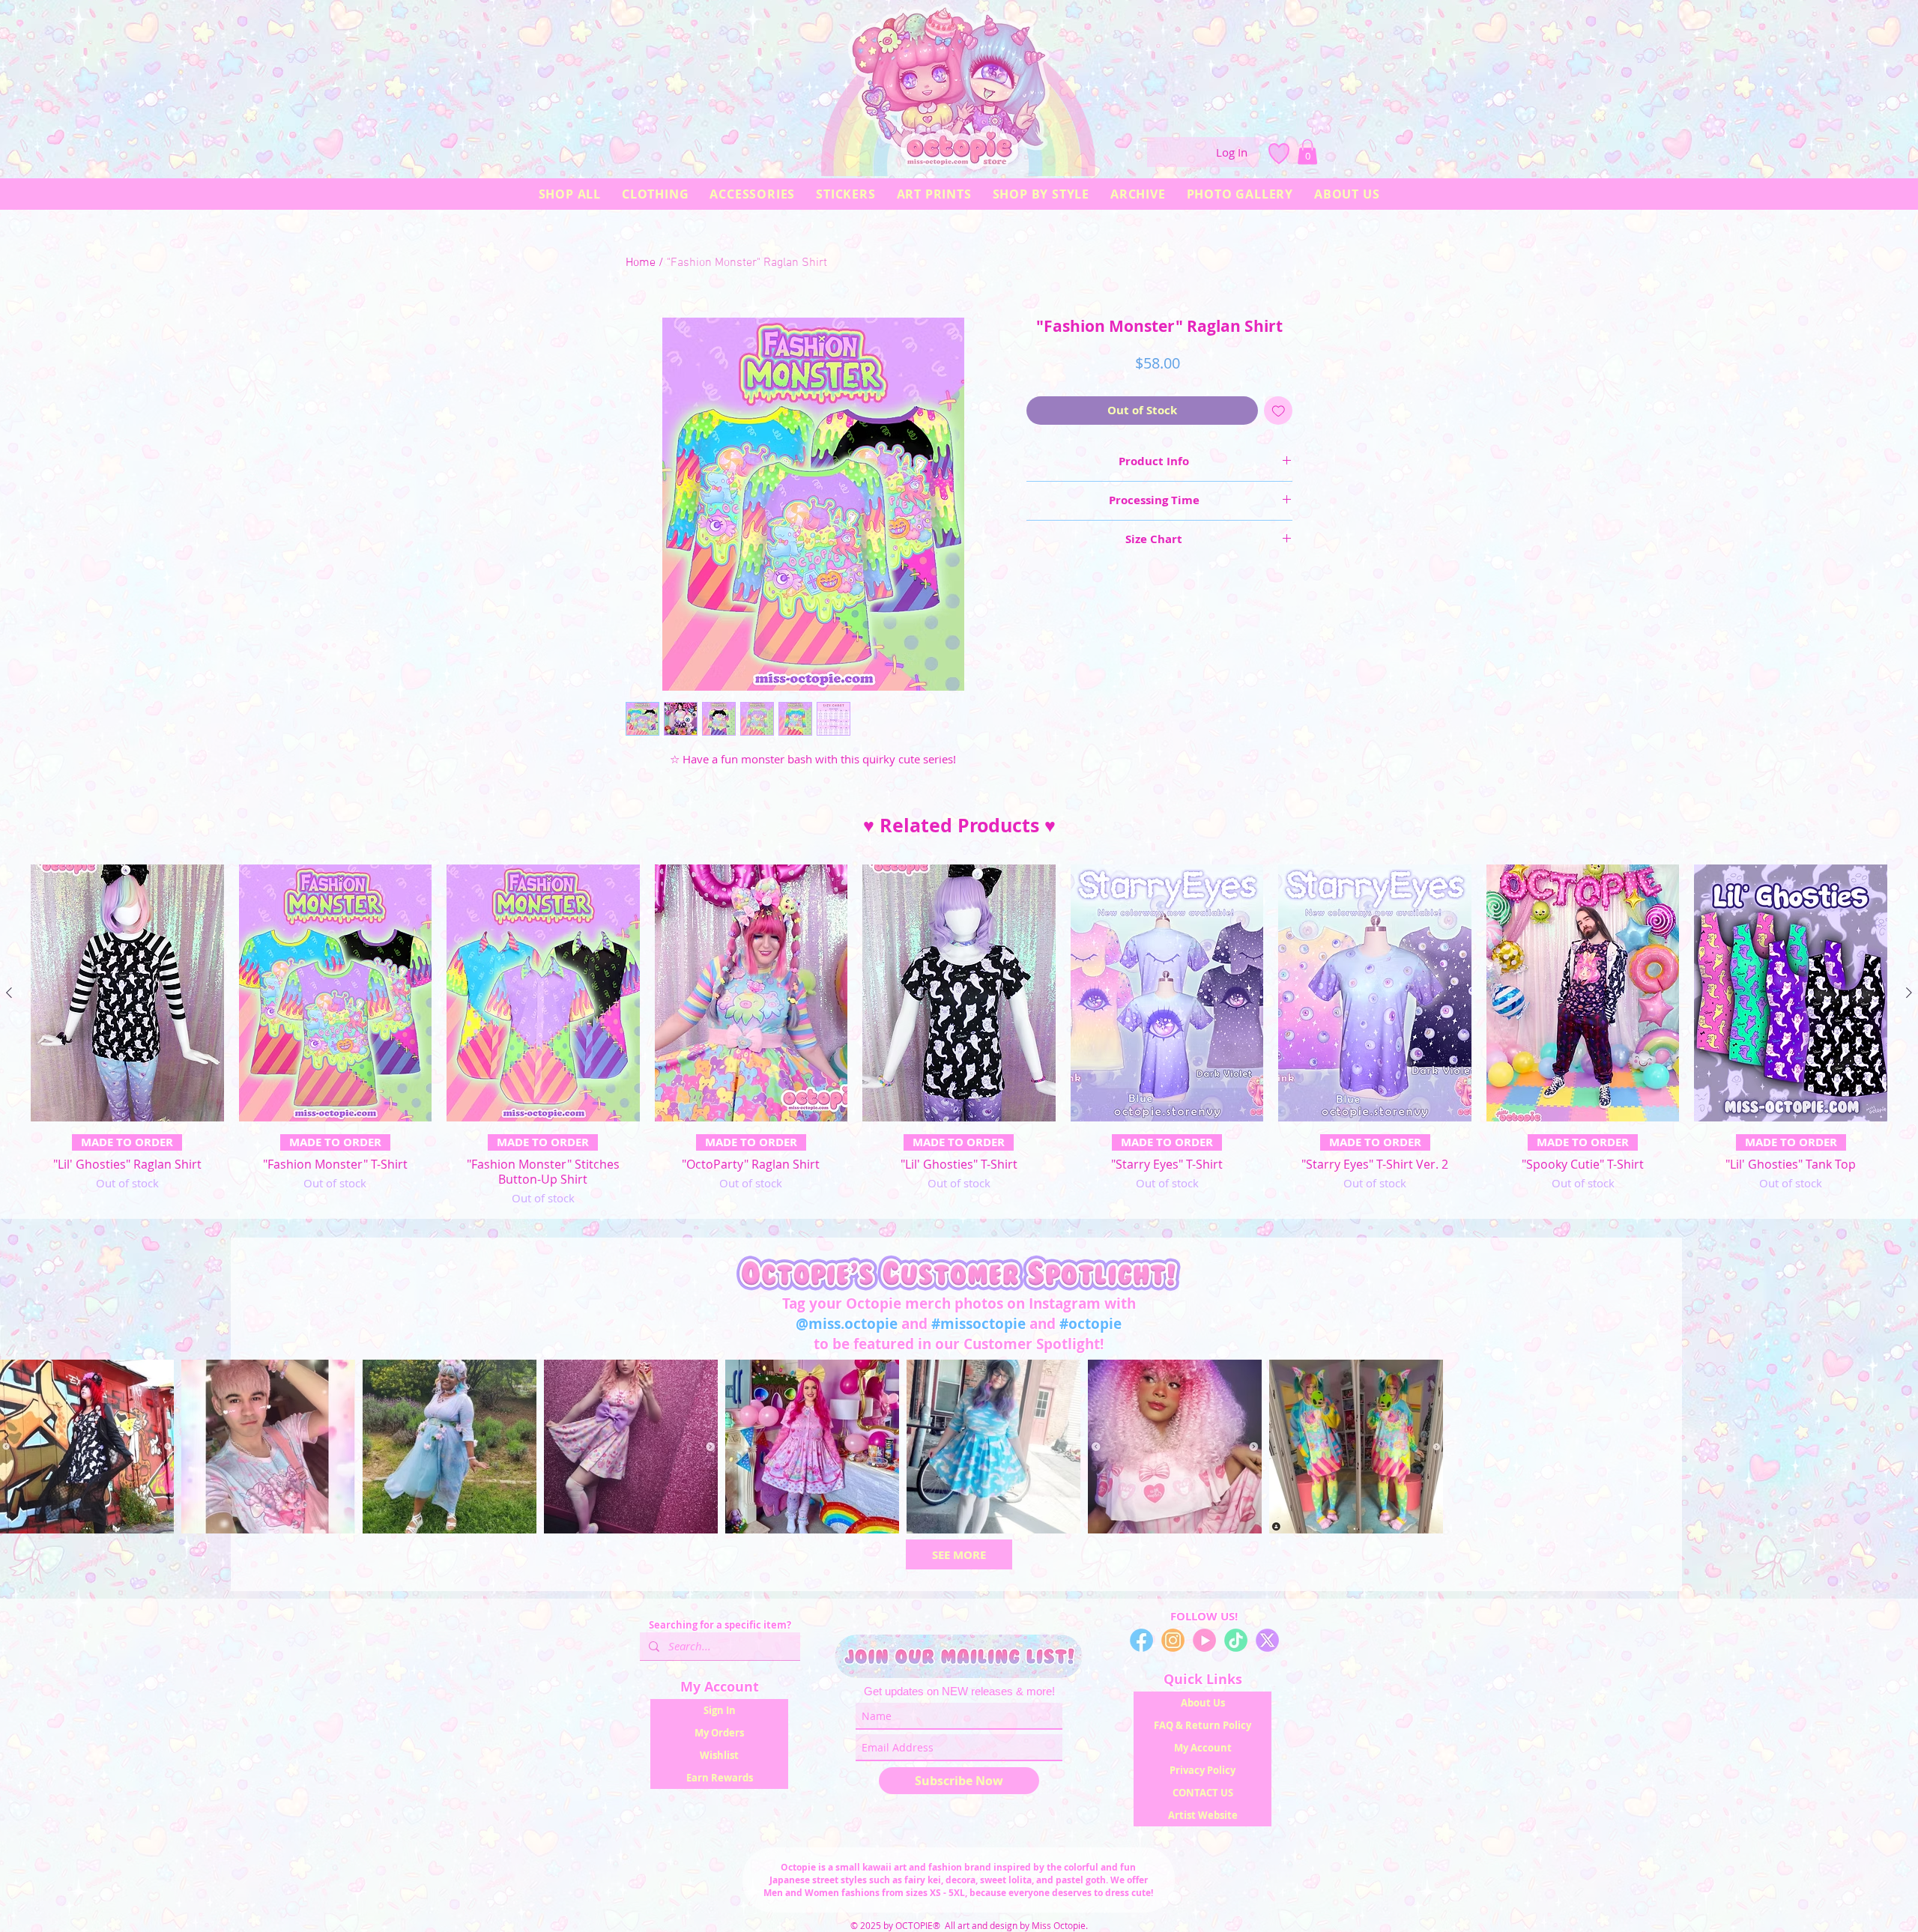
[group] (959, 1035)
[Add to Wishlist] (1279, 411)
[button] (1307, 152)
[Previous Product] (9, 993)
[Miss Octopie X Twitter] (1267, 1640)
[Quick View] (127, 993)
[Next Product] (1909, 993)
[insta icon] (1173, 1640)
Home (641, 263)
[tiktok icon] (1236, 1640)
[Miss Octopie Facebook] (1141, 1640)
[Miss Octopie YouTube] (1204, 1640)
